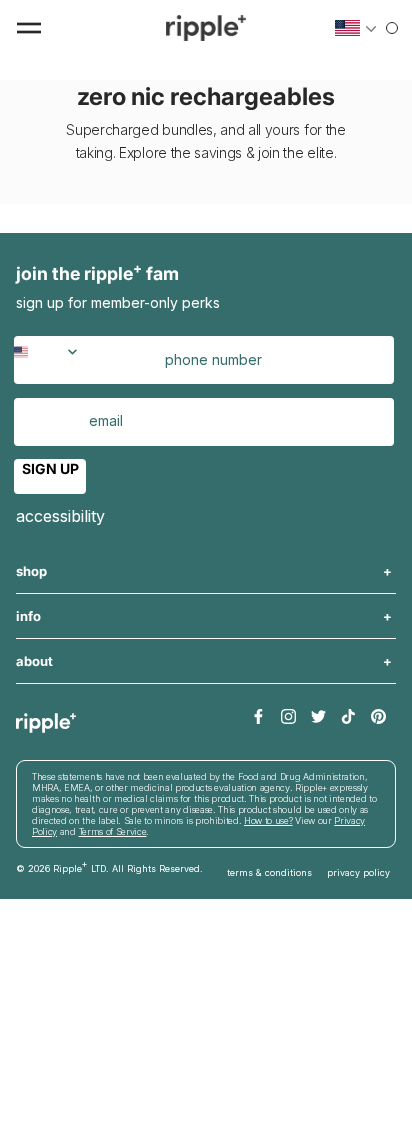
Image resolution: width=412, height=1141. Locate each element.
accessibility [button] (60, 516)
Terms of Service (113, 831)
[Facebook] (258, 717)
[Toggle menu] (29, 28)
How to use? (268, 820)
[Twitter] (318, 717)
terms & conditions (269, 872)
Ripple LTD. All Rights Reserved (126, 866)
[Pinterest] (378, 717)
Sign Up (50, 468)
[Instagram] (288, 717)
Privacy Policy (358, 872)
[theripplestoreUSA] (206, 28)
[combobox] (49, 360)
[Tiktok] (348, 717)
